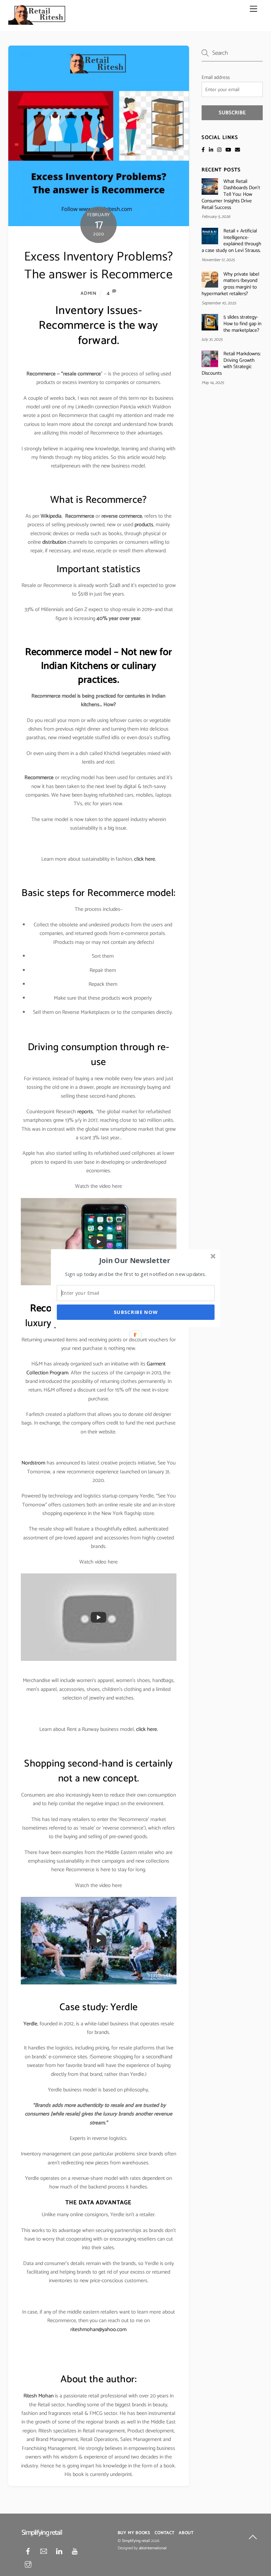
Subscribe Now (136, 1312)
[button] (135, 1260)
